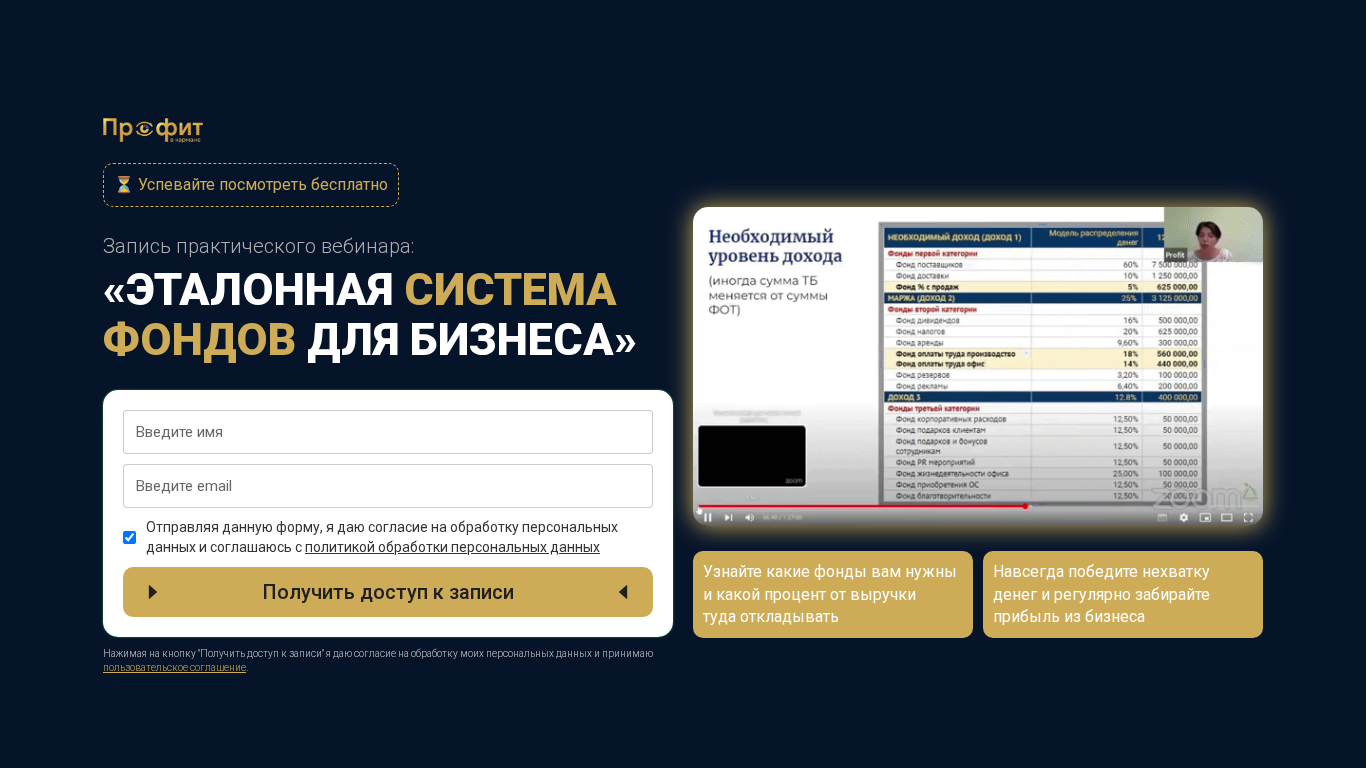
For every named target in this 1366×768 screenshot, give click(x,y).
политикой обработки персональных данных (452, 547)
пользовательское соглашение (174, 667)
